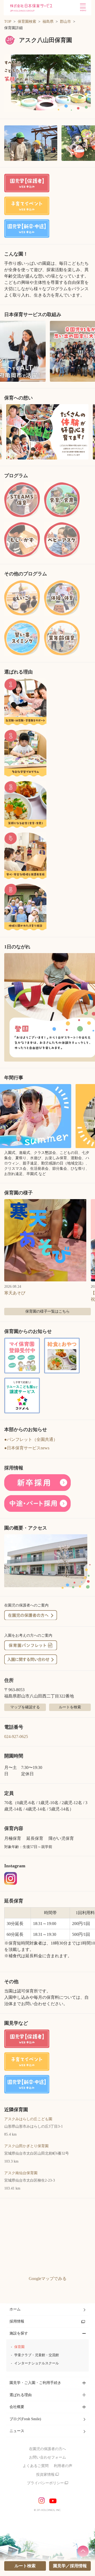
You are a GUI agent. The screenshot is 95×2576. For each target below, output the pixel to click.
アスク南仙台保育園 (21, 2173)
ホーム (15, 2309)
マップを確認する (25, 1707)
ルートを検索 (70, 1707)
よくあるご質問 (36, 2466)
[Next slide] (89, 432)
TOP (8, 22)
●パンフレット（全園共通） (31, 1439)
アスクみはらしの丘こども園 (28, 2119)
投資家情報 (45, 2475)
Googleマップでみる (48, 2279)
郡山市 (65, 22)
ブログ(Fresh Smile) (25, 2419)
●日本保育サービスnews (27, 1448)
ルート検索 (25, 2566)
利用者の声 (63, 2466)
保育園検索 (27, 22)
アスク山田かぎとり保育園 (26, 2146)
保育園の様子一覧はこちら (47, 1311)
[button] (47, 84)
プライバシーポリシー (45, 2483)
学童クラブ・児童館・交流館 (37, 2355)
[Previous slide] (6, 432)
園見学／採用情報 (70, 2566)
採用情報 (17, 2321)
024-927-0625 (16, 1737)
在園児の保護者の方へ (47, 2449)
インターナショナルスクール (37, 2363)
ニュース (17, 2431)
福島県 (48, 22)
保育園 (19, 2347)
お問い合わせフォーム (47, 2457)
